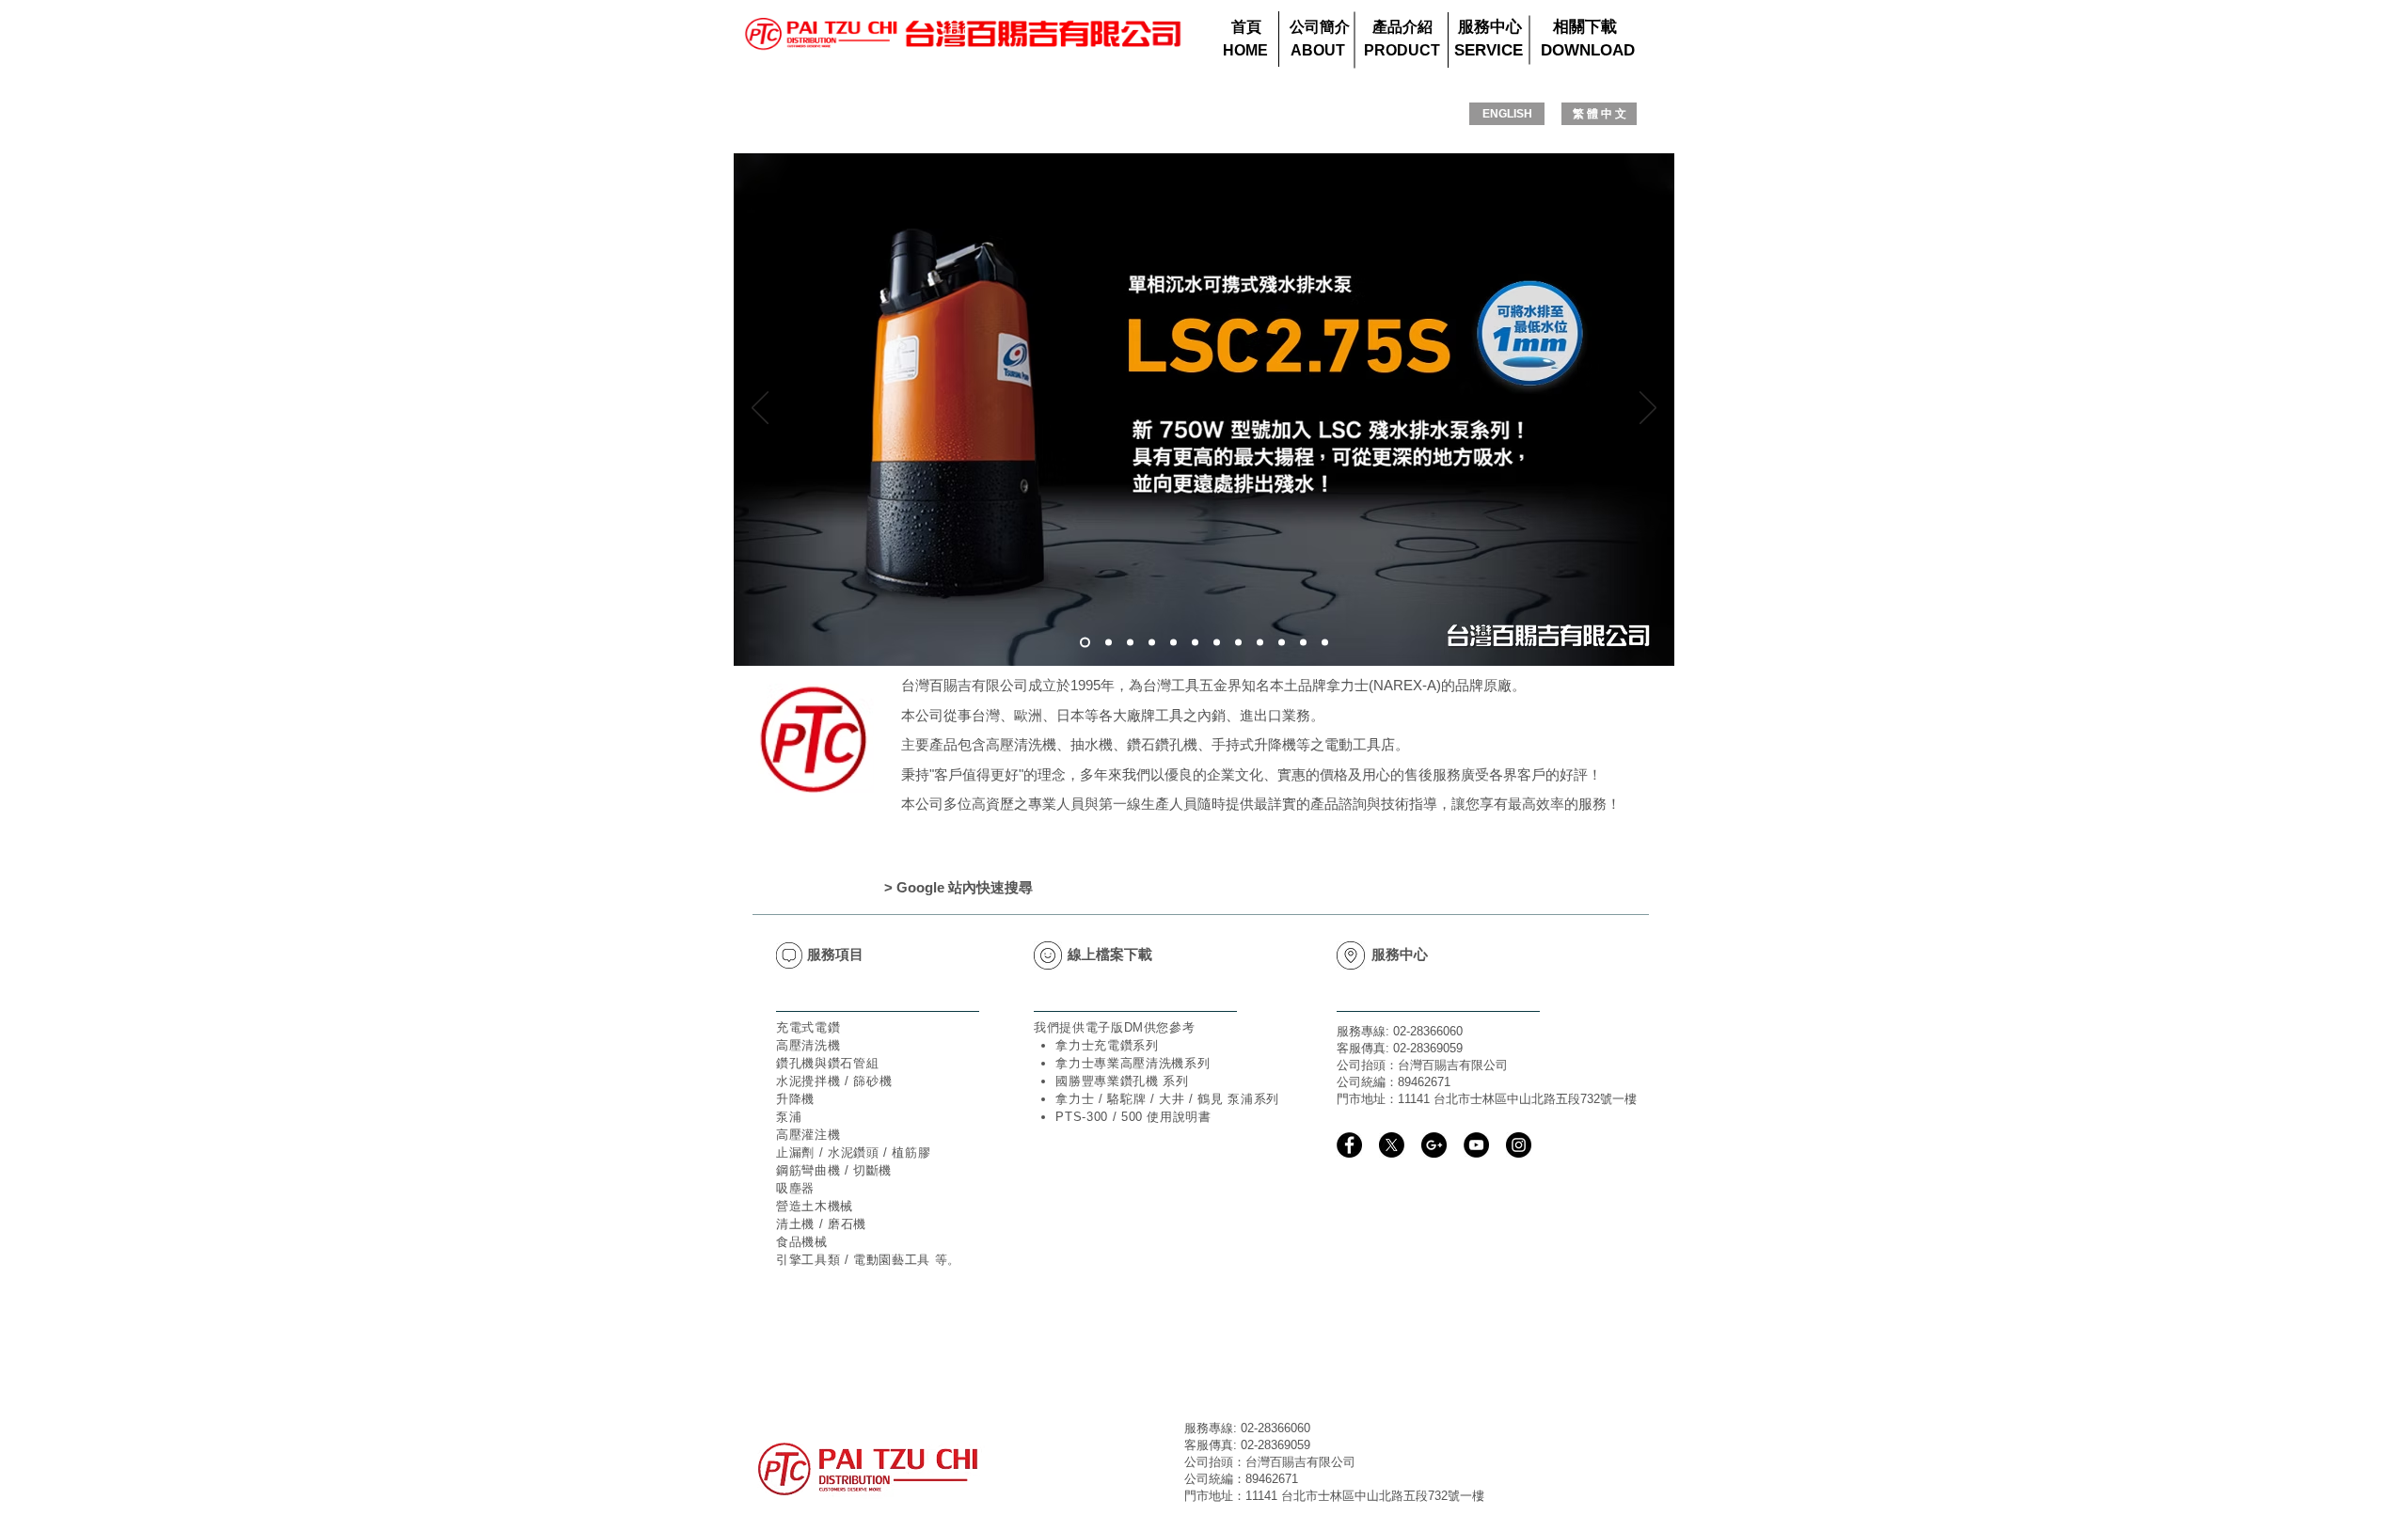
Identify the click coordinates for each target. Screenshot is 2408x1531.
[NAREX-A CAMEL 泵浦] (1282, 643)
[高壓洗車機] (1130, 643)
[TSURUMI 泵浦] (1195, 643)
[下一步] (1648, 409)
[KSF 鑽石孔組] (1152, 643)
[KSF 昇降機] (1173, 643)
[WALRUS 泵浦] (1217, 643)
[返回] (760, 409)
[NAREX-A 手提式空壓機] (1238, 643)
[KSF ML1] (1325, 643)
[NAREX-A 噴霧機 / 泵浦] (1303, 643)
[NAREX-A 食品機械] (1109, 643)
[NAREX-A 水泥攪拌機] (1260, 643)
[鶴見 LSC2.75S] (1085, 643)
